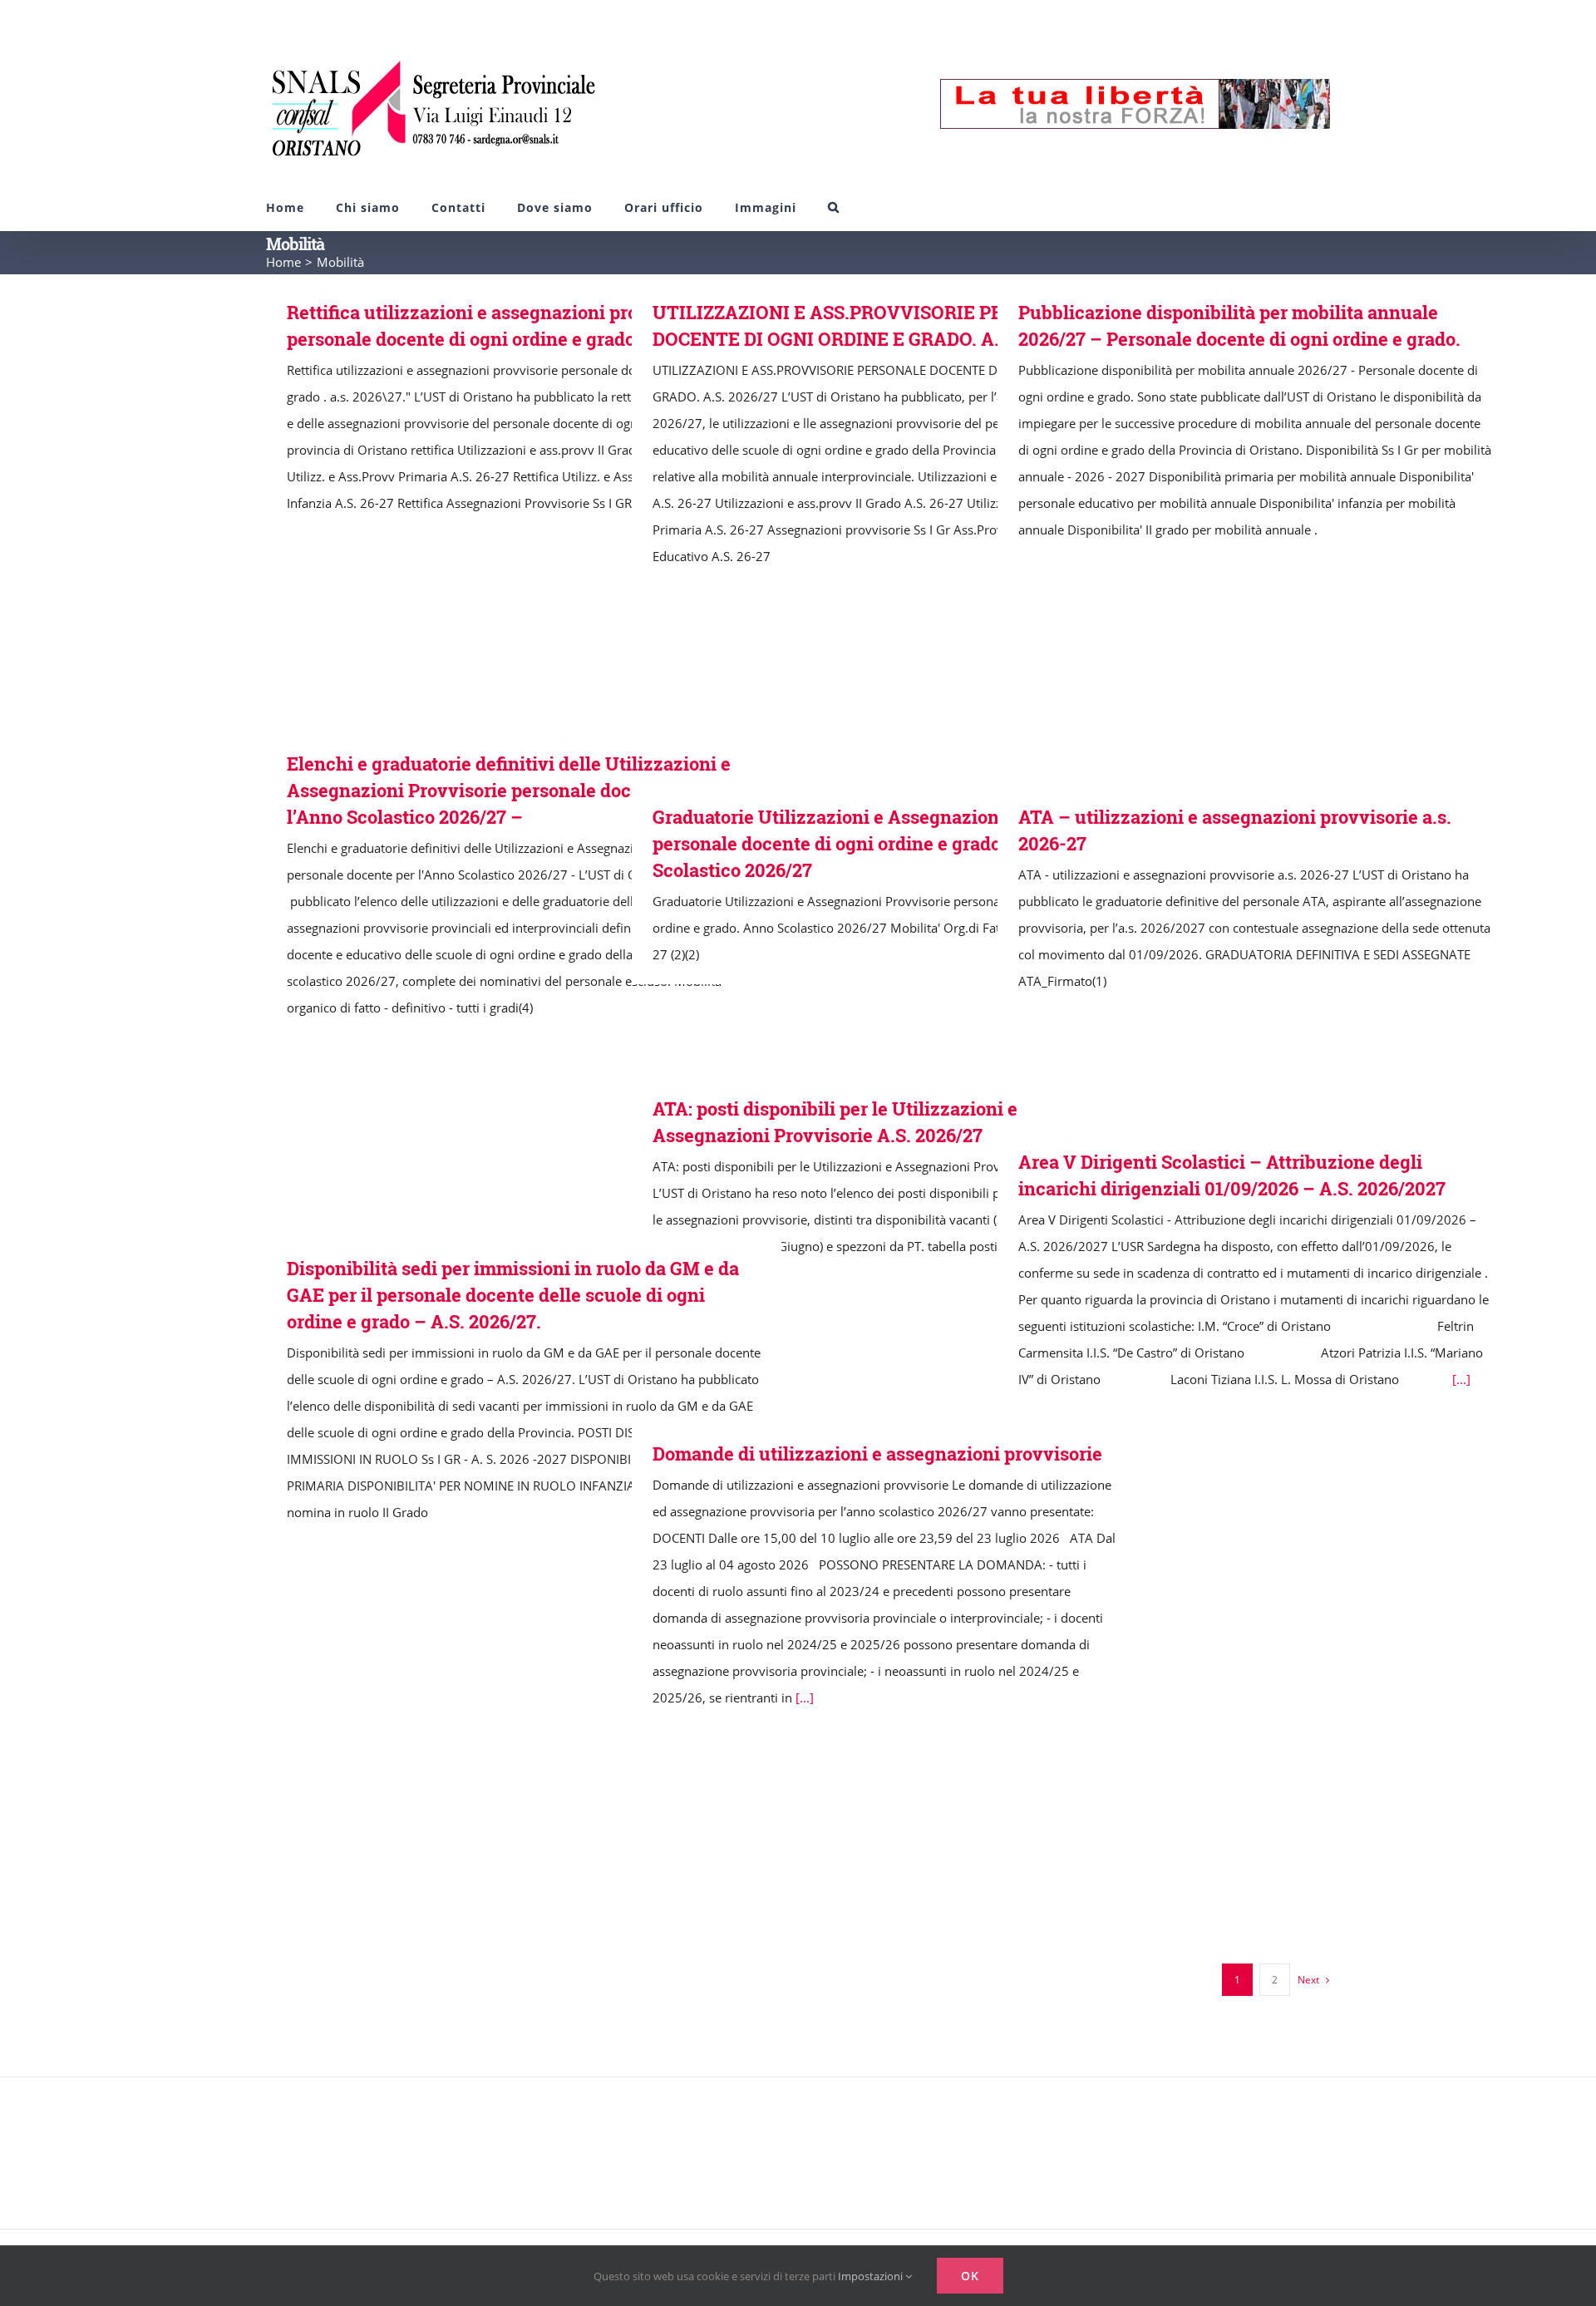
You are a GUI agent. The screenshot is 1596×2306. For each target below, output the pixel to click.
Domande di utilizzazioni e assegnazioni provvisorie (877, 1454)
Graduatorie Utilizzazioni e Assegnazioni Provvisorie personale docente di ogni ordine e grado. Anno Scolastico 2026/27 (880, 843)
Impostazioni (872, 2276)
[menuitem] (285, 207)
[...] (1461, 1379)
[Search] (834, 207)
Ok (970, 2276)
